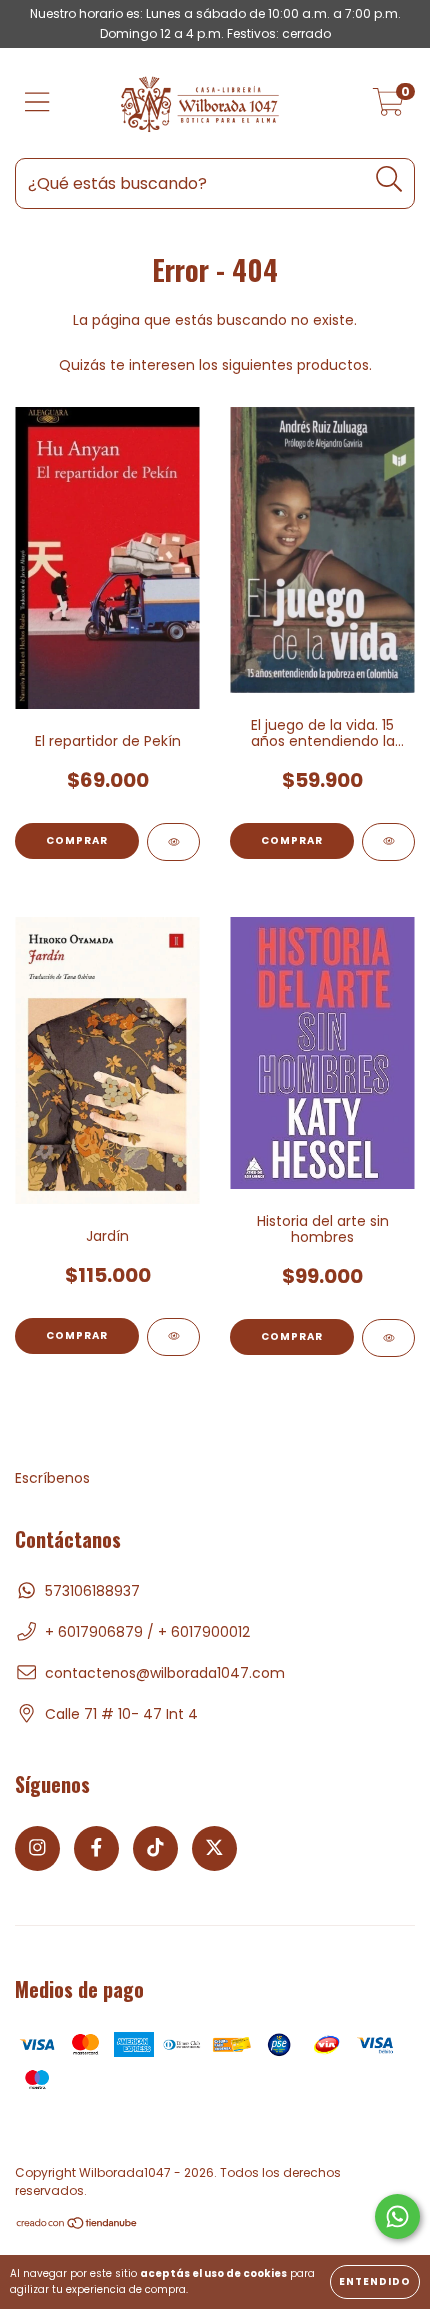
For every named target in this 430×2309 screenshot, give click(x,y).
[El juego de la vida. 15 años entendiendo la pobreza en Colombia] (388, 842)
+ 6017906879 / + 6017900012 (147, 1632)
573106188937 (92, 1591)
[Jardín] (173, 1337)
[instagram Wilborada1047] (37, 1848)
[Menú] (37, 103)
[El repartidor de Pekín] (173, 842)
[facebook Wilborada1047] (96, 1848)
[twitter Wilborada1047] (214, 1848)
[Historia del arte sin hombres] (388, 1338)
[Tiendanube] (77, 2225)
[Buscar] (389, 179)
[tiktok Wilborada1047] (155, 1848)
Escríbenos (52, 1478)
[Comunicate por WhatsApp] (397, 2216)
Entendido (375, 2281)
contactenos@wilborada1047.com (165, 1673)
